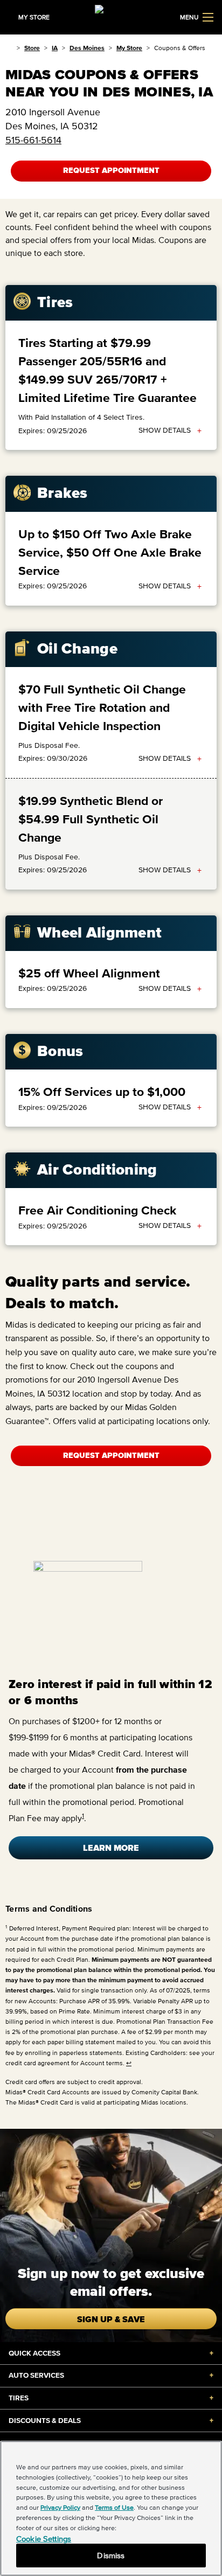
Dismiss (111, 2555)
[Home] (9, 48)
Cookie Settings (44, 2539)
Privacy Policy (60, 2507)
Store (32, 48)
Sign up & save (111, 2319)
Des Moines (87, 48)
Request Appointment (111, 171)
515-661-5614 (33, 140)
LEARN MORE (111, 1848)
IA (55, 48)
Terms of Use (114, 2507)
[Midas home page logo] (111, 16)
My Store (129, 48)
